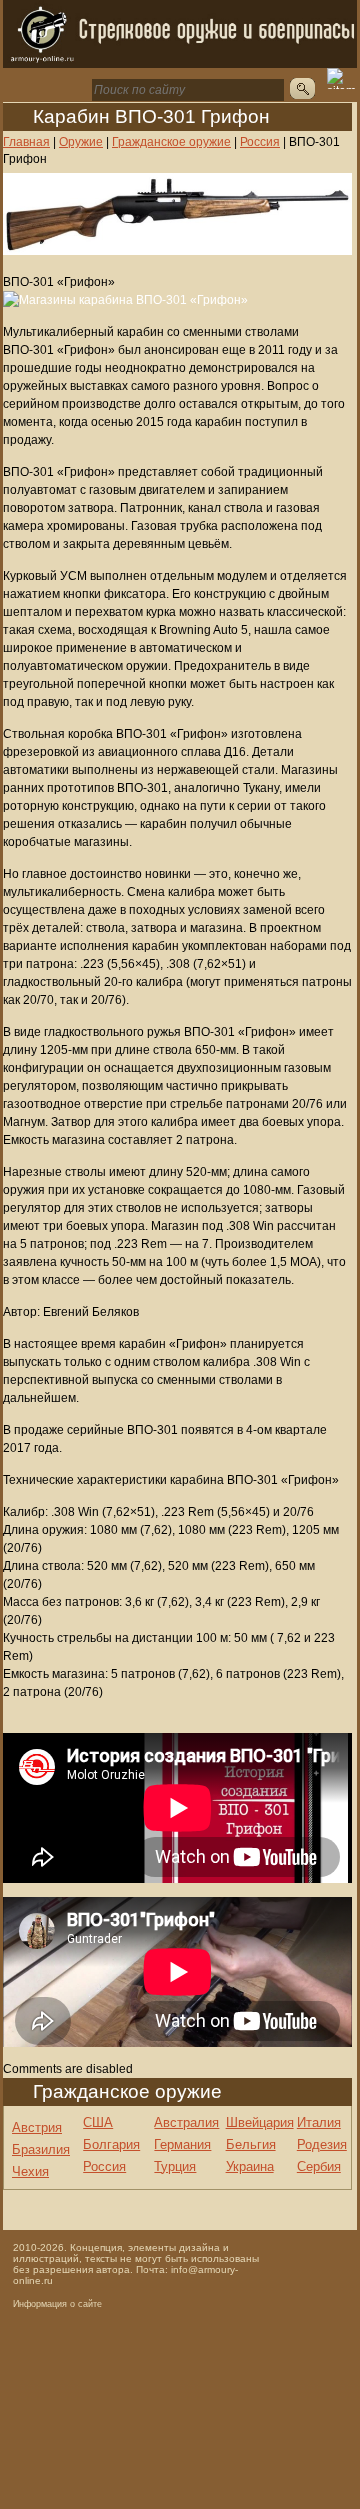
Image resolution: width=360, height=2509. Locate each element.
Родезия (322, 2144)
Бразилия (41, 2149)
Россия (104, 2166)
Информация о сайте (57, 2304)
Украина (250, 2166)
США (98, 2122)
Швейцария (260, 2122)
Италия (319, 2122)
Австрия (37, 2127)
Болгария (111, 2144)
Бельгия (251, 2144)
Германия (182, 2144)
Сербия (319, 2166)
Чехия (30, 2171)
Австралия (186, 2122)
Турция (175, 2166)
